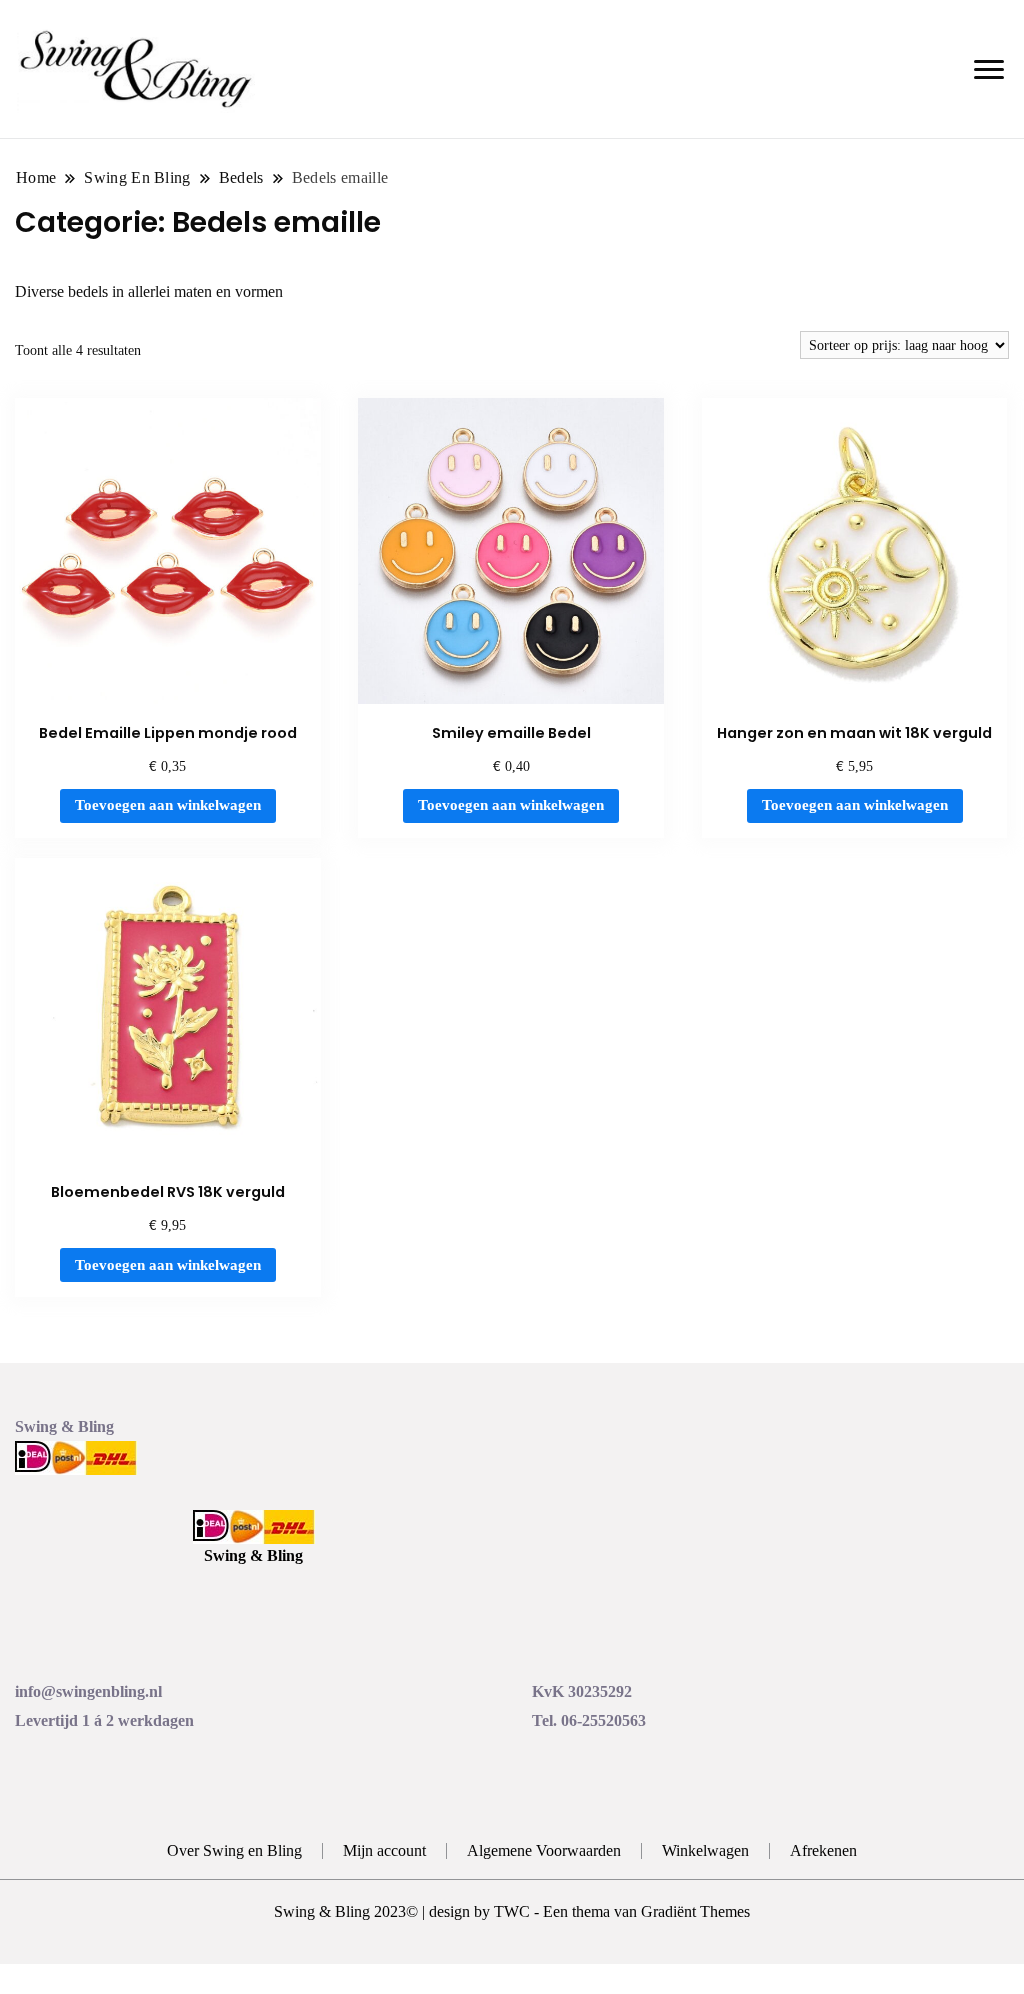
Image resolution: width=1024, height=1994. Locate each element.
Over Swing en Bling (234, 1850)
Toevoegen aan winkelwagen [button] (168, 805)
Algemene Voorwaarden (544, 1850)
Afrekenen (823, 1850)
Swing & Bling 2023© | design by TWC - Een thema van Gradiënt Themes (512, 1911)
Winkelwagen (705, 1850)
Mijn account (384, 1850)
